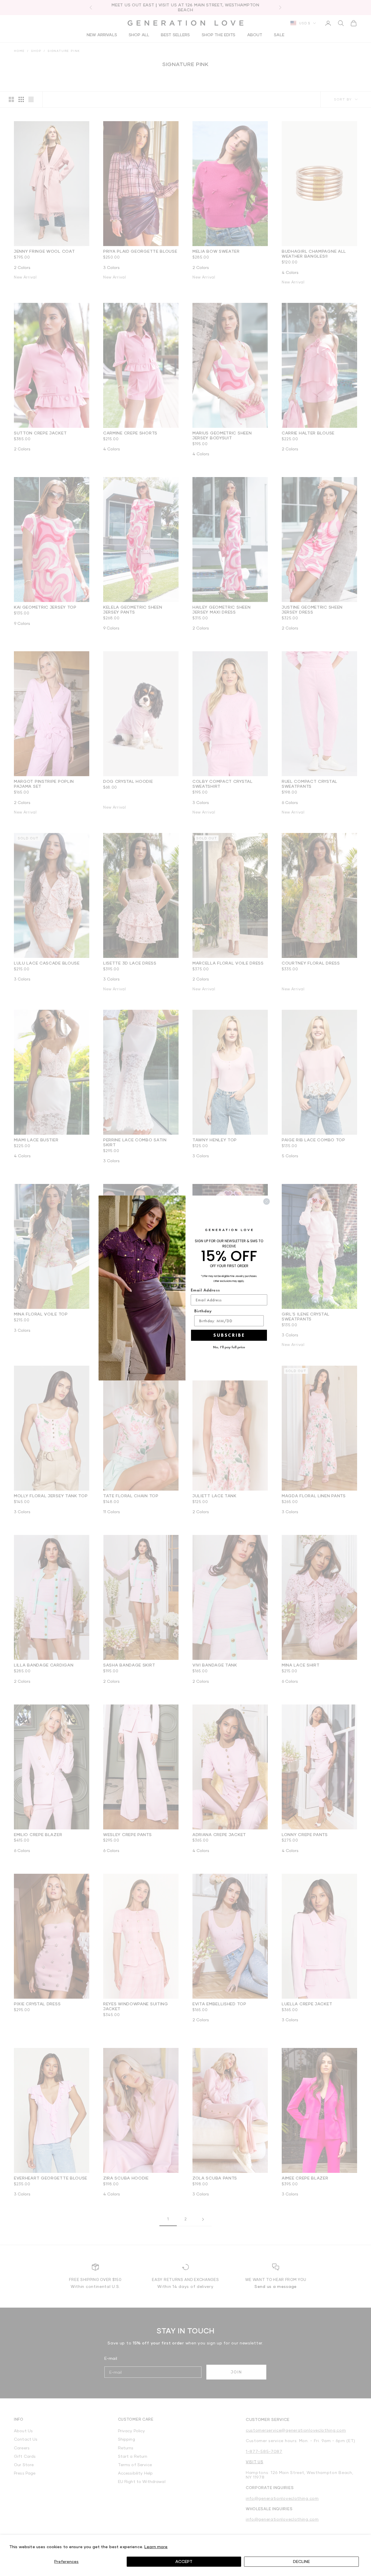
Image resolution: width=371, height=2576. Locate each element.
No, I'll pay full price (229, 1347)
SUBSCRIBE (229, 1335)
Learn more (156, 2547)
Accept (184, 2561)
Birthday (203, 1311)
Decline (301, 2561)
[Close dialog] (267, 1201)
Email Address (205, 1290)
